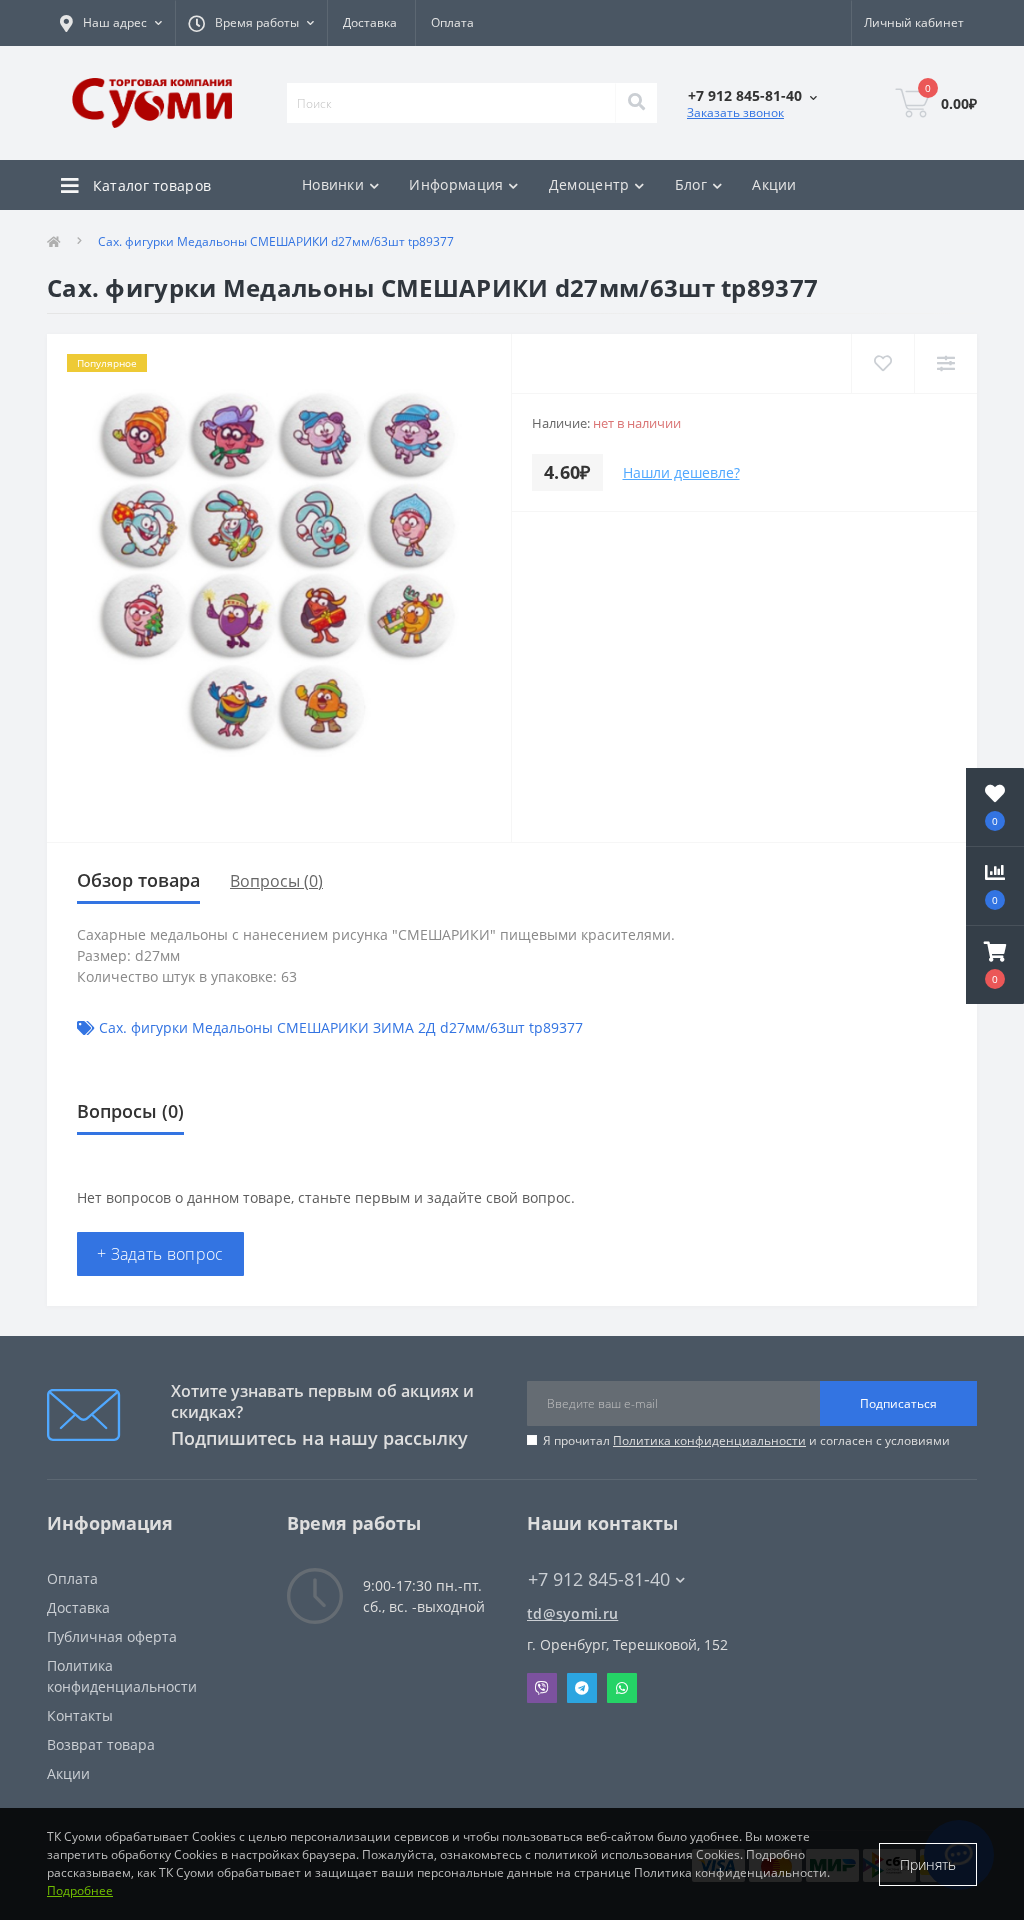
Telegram (582, 1688)
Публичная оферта (112, 1636)
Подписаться (898, 1403)
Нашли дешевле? (681, 472)
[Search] (636, 103)
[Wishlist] (882, 363)
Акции (774, 184)
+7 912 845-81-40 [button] (599, 1579)
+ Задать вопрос (160, 1254)
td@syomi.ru (572, 1613)
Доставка (370, 22)
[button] (995, 965)
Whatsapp (622, 1688)
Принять (928, 1864)
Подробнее (80, 1890)
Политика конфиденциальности (709, 1440)
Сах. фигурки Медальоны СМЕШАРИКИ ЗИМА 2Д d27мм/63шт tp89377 (341, 1027)
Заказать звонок (735, 112)
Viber (542, 1688)
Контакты (80, 1715)
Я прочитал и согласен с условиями (746, 1440)
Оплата (452, 22)
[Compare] (945, 363)
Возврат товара (101, 1744)
